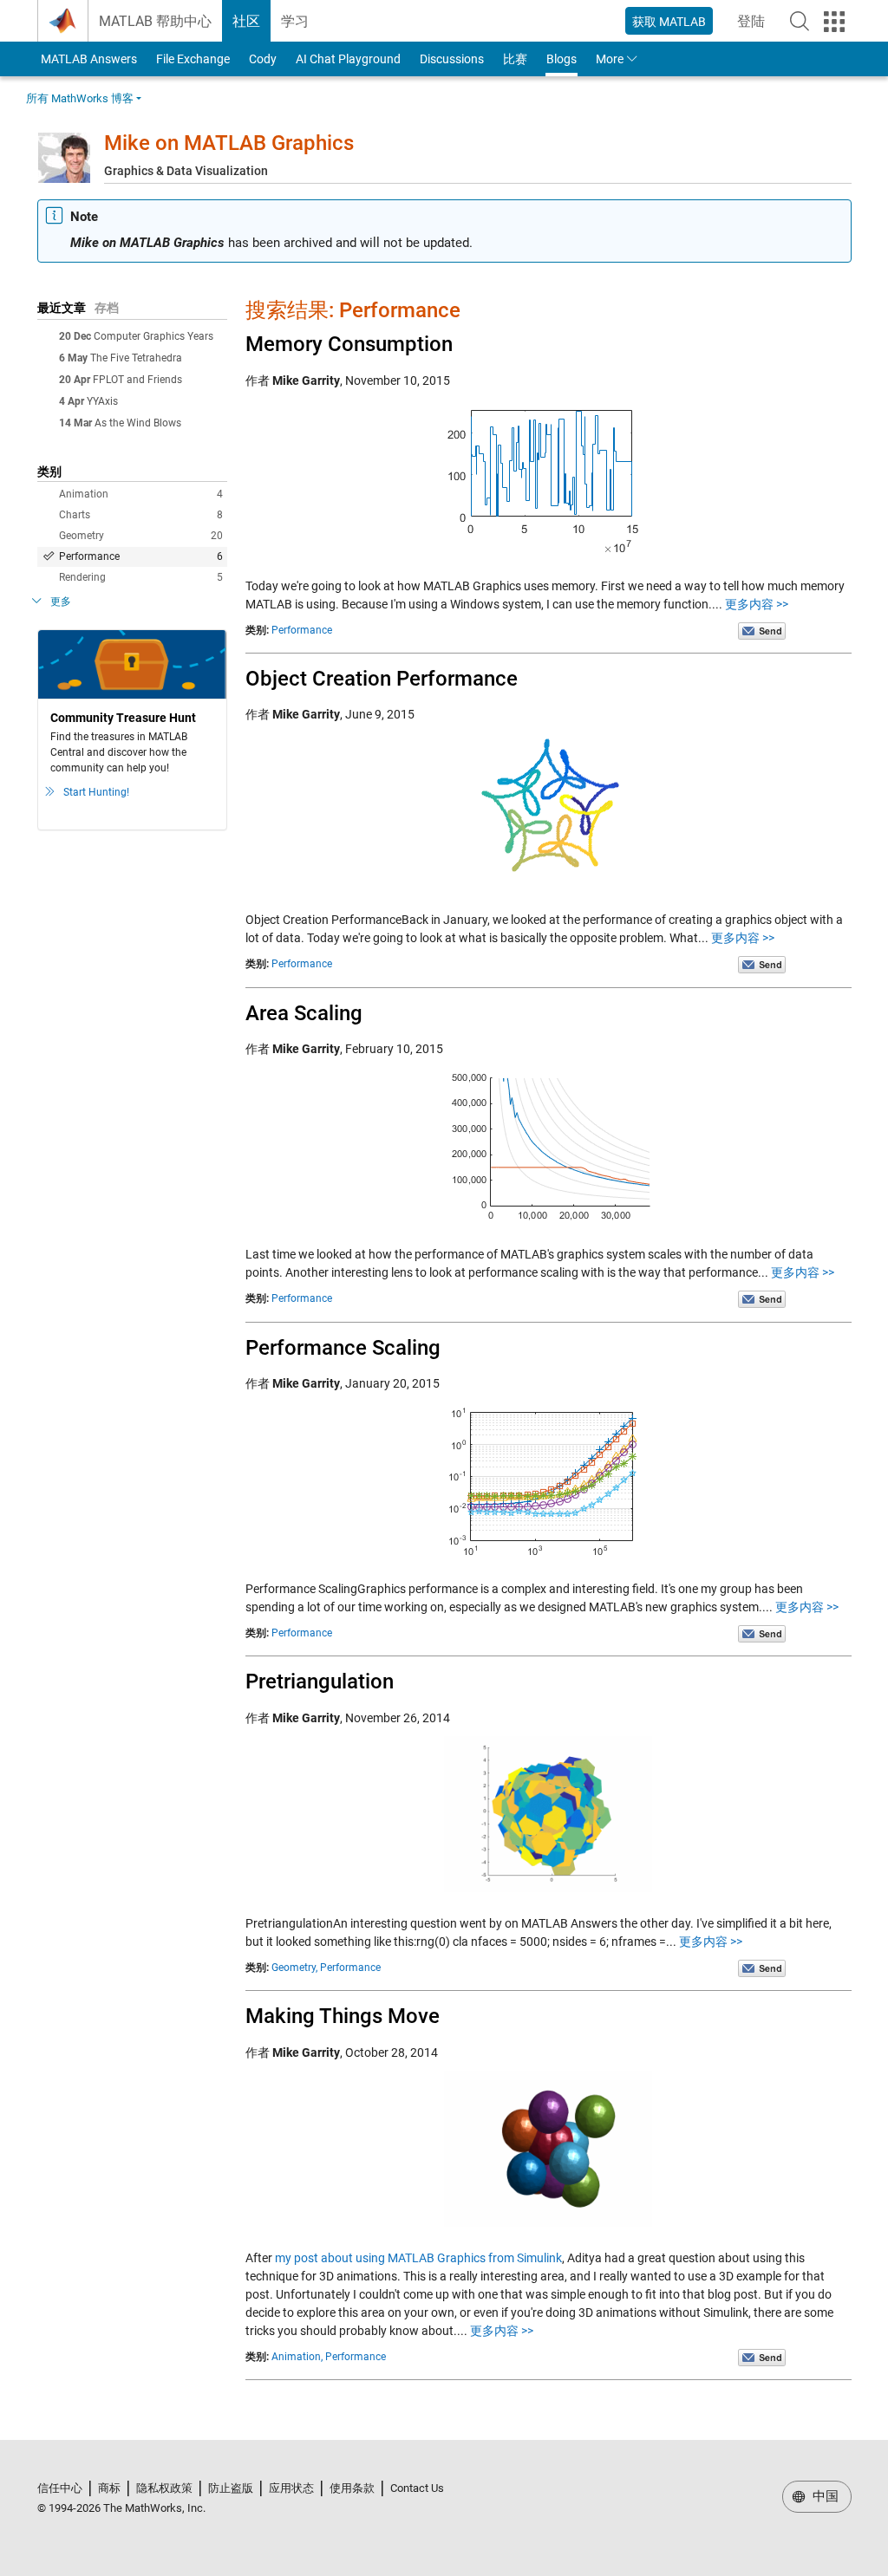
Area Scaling (304, 1013)
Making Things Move (343, 2016)
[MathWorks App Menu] (834, 22)
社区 (246, 21)
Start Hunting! (96, 792)
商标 (109, 2488)
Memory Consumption (349, 344)
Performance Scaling (343, 1348)
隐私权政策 (164, 2488)
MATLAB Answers (88, 59)
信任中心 (60, 2488)
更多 (61, 602)
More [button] (610, 59)
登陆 (756, 26)
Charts (141, 515)
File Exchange (193, 59)
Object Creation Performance (382, 679)
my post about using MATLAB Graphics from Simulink (418, 2258)
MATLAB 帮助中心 (155, 21)
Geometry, (294, 1968)
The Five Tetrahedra (136, 358)
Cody (263, 59)
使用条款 (352, 2488)
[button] (800, 21)
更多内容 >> (757, 604)
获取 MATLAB (669, 22)
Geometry (141, 536)
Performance (141, 556)
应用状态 (291, 2488)
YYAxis (102, 401)
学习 (295, 21)
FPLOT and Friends (137, 380)
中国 (824, 2496)
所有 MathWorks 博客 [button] (80, 98)
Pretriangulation (320, 1682)
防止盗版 (231, 2488)
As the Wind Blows (138, 423)
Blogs (562, 59)
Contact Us (417, 2488)
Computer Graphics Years (153, 336)
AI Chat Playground (348, 59)
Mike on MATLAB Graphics (229, 143)
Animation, (297, 2357)
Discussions (452, 59)
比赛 (515, 59)
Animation (141, 494)
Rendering (141, 577)
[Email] (762, 630)
